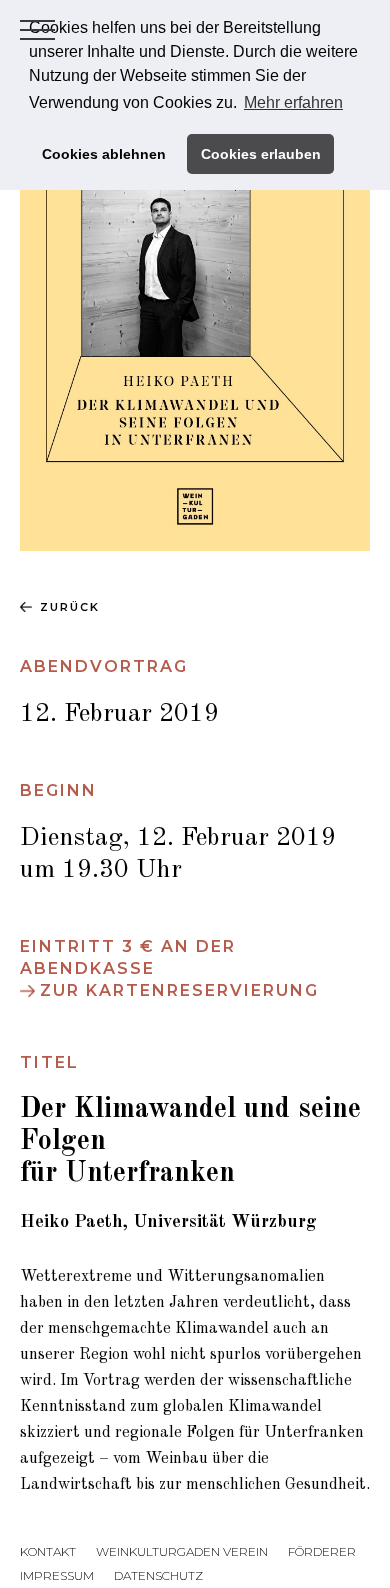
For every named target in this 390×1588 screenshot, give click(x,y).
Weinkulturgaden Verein (182, 1551)
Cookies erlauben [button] (261, 154)
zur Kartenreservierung (179, 990)
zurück (70, 607)
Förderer (322, 1551)
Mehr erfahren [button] (293, 102)
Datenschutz (158, 1575)
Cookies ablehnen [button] (104, 154)
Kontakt (48, 1551)
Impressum (57, 1575)
